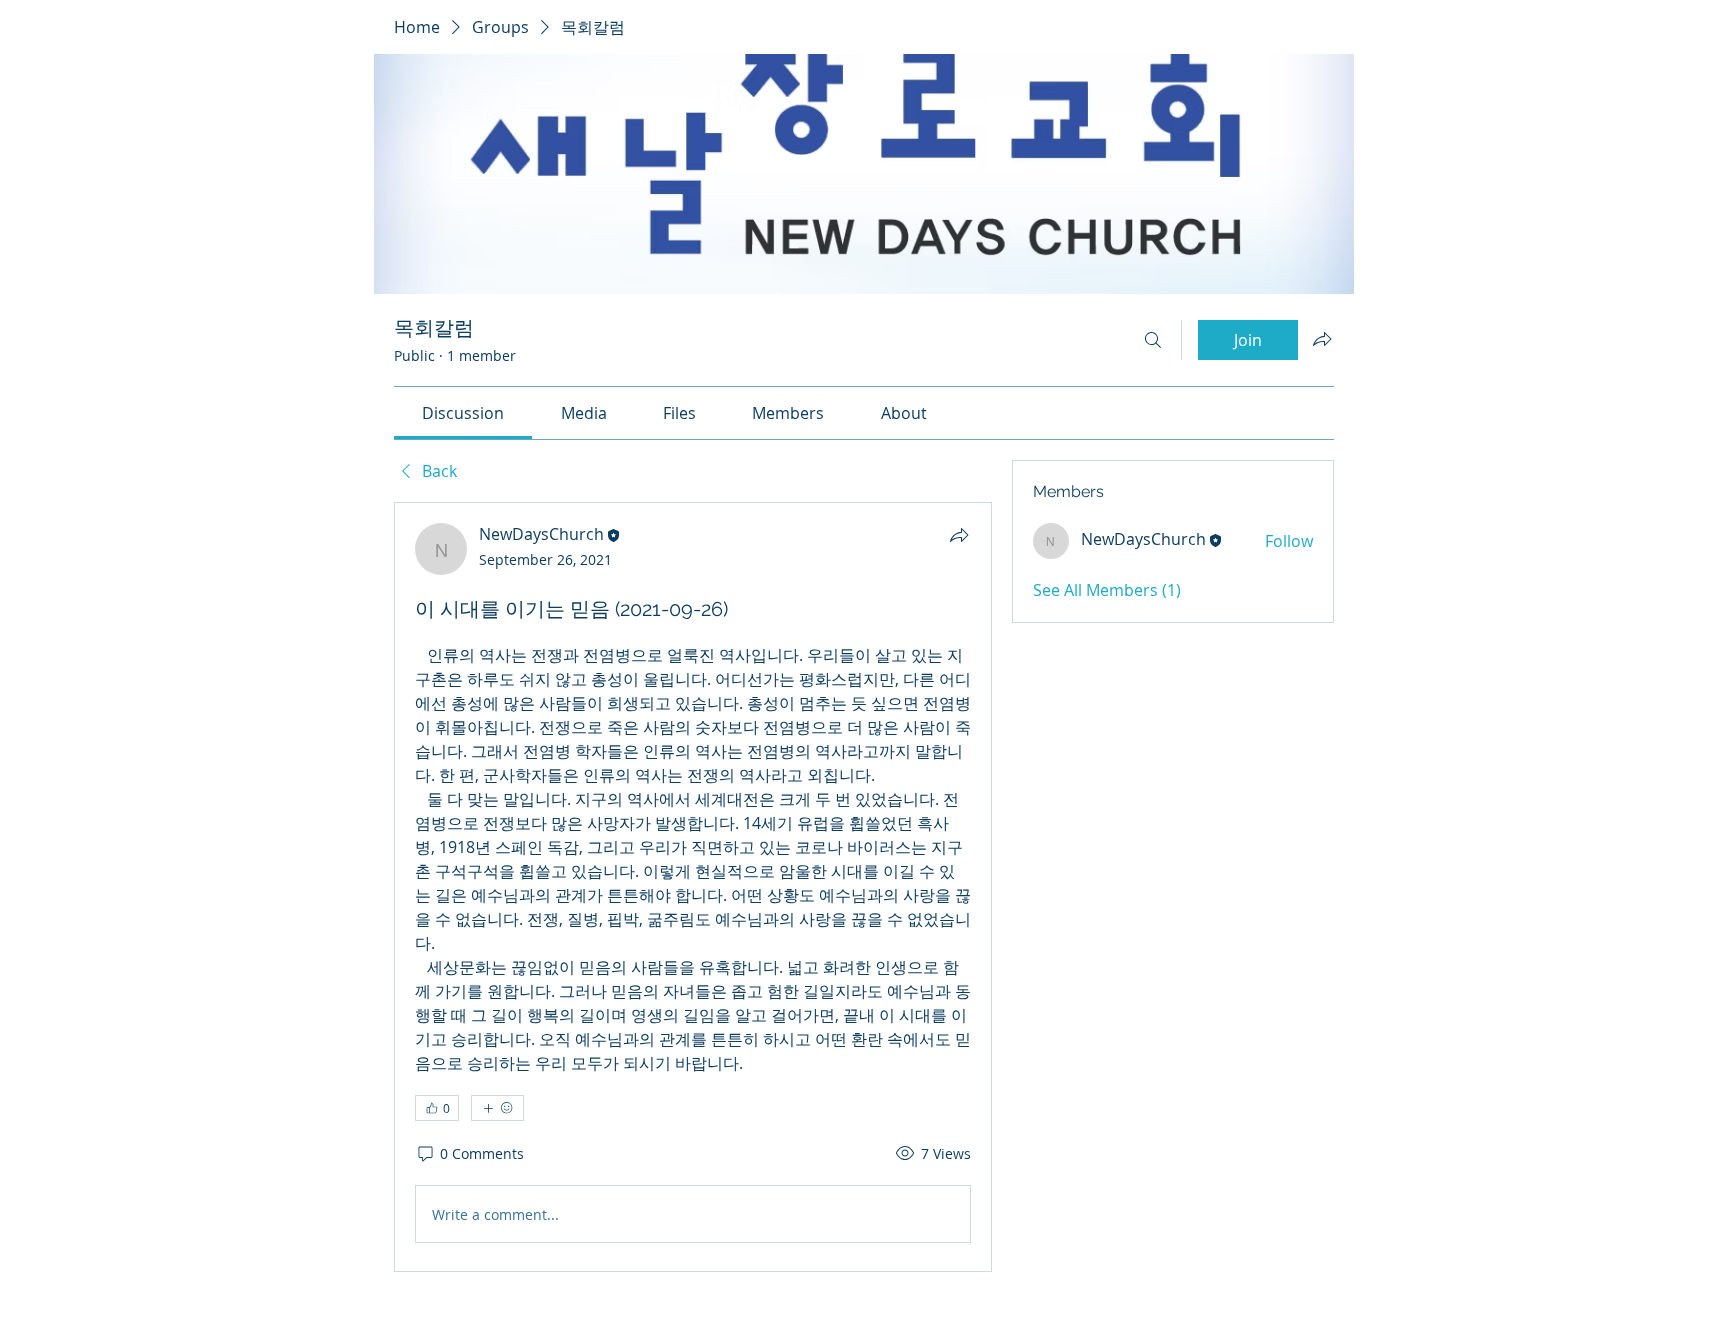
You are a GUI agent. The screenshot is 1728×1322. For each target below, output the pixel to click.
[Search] (1153, 340)
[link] (463, 413)
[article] (693, 887)
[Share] (959, 535)
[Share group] (1322, 339)
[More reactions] (497, 1108)
